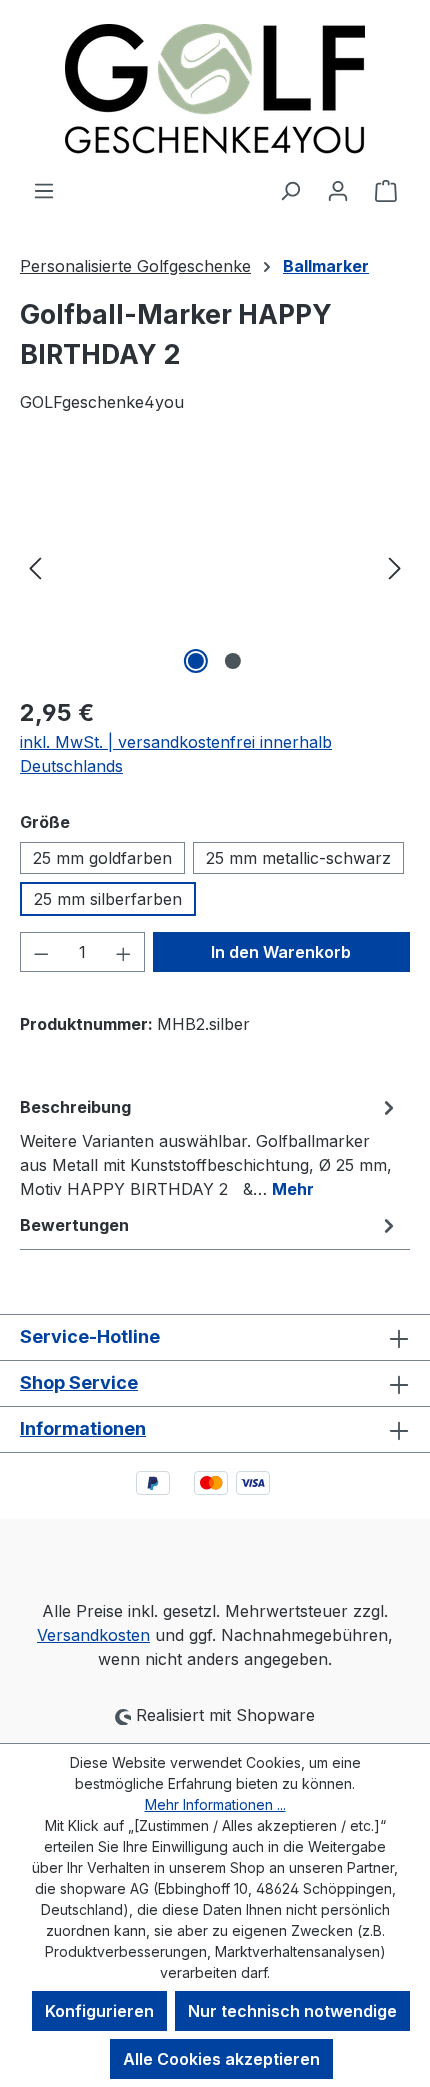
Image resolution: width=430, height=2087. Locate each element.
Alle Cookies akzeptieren (221, 2059)
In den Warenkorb (281, 952)
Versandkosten (93, 1635)
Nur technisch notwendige (292, 2011)
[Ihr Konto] (338, 190)
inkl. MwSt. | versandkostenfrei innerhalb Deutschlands (176, 754)
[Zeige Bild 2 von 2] (233, 661)
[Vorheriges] (35, 566)
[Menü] (44, 190)
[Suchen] (290, 190)
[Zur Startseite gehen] (215, 89)
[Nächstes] (395, 566)
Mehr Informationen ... (215, 1804)
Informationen (83, 1428)
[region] (215, 566)
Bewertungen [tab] (74, 1225)
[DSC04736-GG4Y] (215, 566)
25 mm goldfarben (102, 858)
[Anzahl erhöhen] (124, 952)
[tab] (210, 1147)
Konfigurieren (99, 2011)
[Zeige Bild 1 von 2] (196, 661)
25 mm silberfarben (108, 899)
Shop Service (79, 1382)
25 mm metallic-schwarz (298, 858)
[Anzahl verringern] (41, 952)
